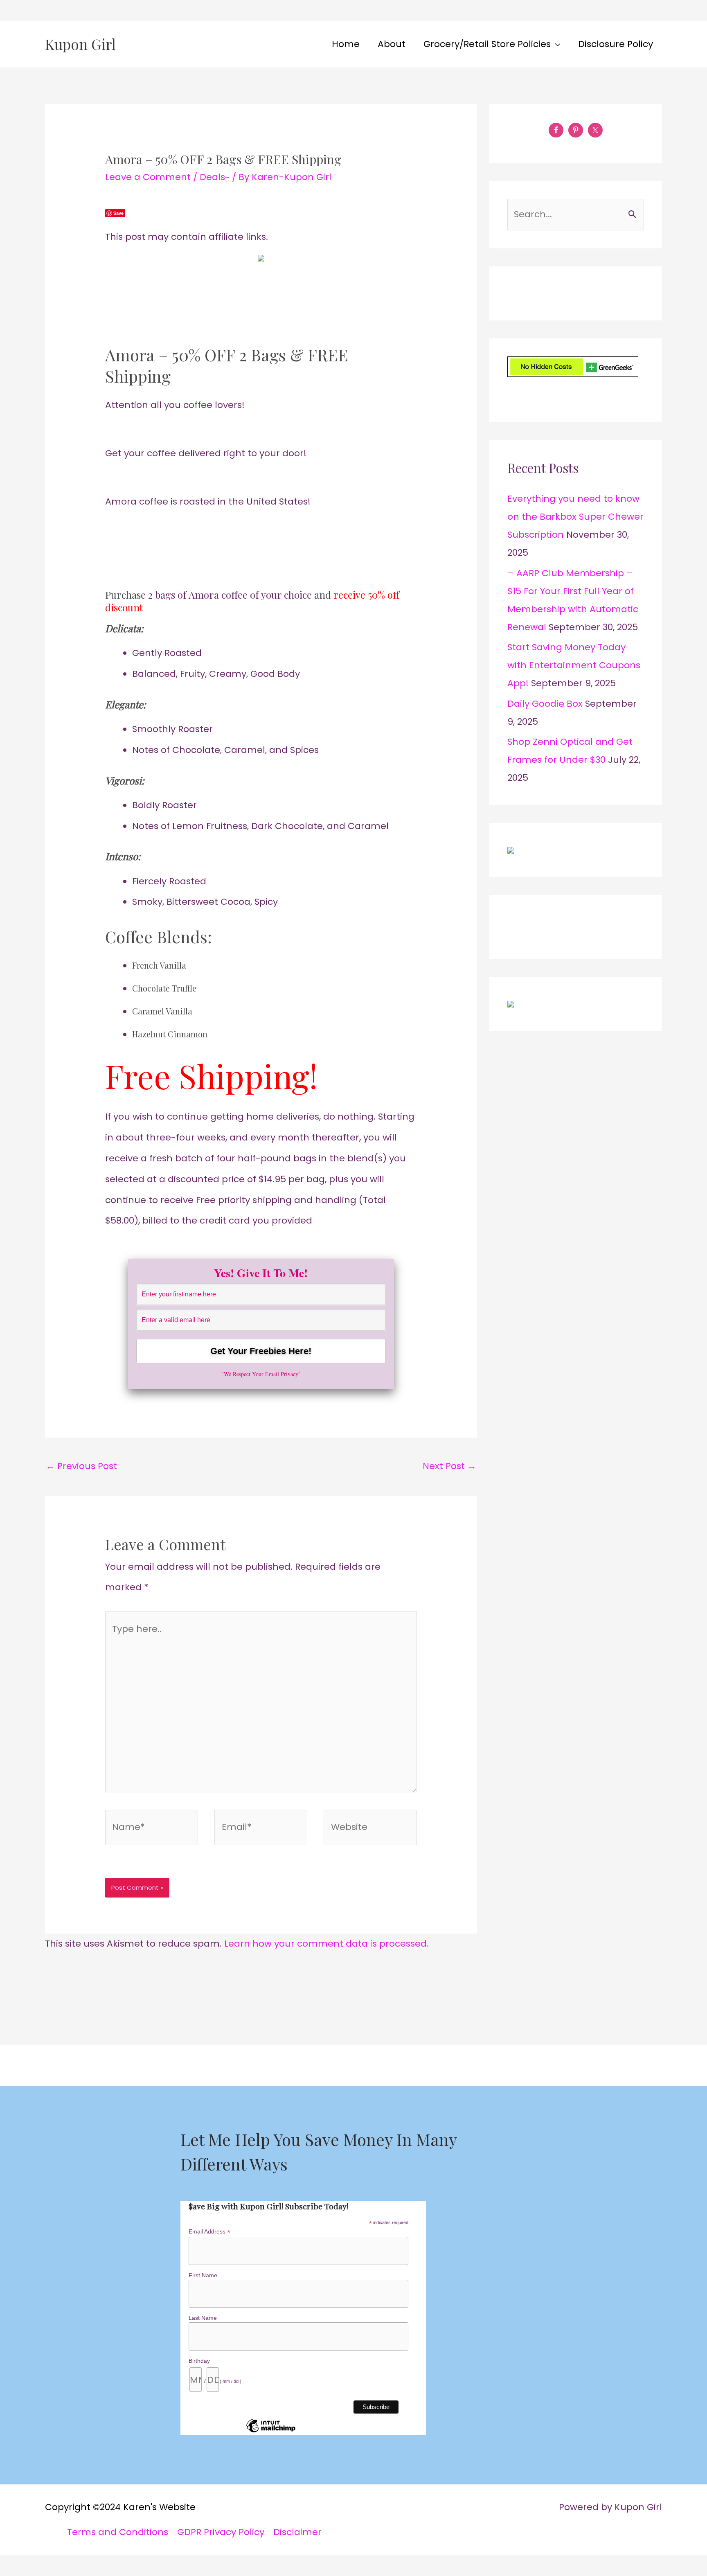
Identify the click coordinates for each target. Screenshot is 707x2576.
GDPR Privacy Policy (221, 2532)
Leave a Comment (148, 177)
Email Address (209, 2232)
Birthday (199, 2361)
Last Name (203, 2318)
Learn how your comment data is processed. (326, 1944)
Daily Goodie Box (545, 704)
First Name (203, 2275)
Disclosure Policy (616, 44)
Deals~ (215, 177)
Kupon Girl (80, 44)
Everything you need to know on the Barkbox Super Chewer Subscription (575, 517)
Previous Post (81, 1466)
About (392, 44)
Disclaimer (297, 2532)
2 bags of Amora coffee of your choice (230, 595)
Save (118, 213)
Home (346, 44)
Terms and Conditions (118, 2532)
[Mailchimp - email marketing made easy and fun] (271, 2432)
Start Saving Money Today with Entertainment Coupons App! (574, 665)
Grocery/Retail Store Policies (487, 44)
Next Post (449, 1466)
